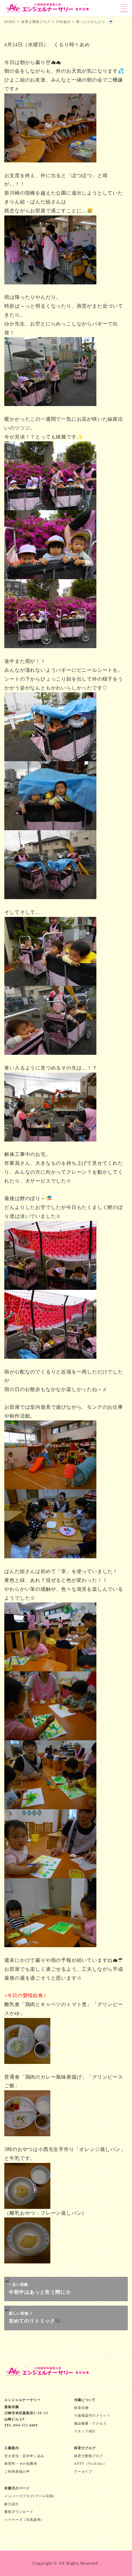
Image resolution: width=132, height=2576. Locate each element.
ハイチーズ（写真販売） (24, 2520)
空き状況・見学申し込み (24, 2456)
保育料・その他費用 (21, 2464)
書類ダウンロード (19, 2512)
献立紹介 (12, 2504)
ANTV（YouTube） (90, 2464)
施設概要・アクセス (90, 2423)
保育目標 (81, 2408)
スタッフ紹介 (85, 2431)
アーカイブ (83, 2472)
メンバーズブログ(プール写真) (29, 2496)
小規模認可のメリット (92, 2415)
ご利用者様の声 (17, 2472)
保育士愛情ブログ (88, 2456)
